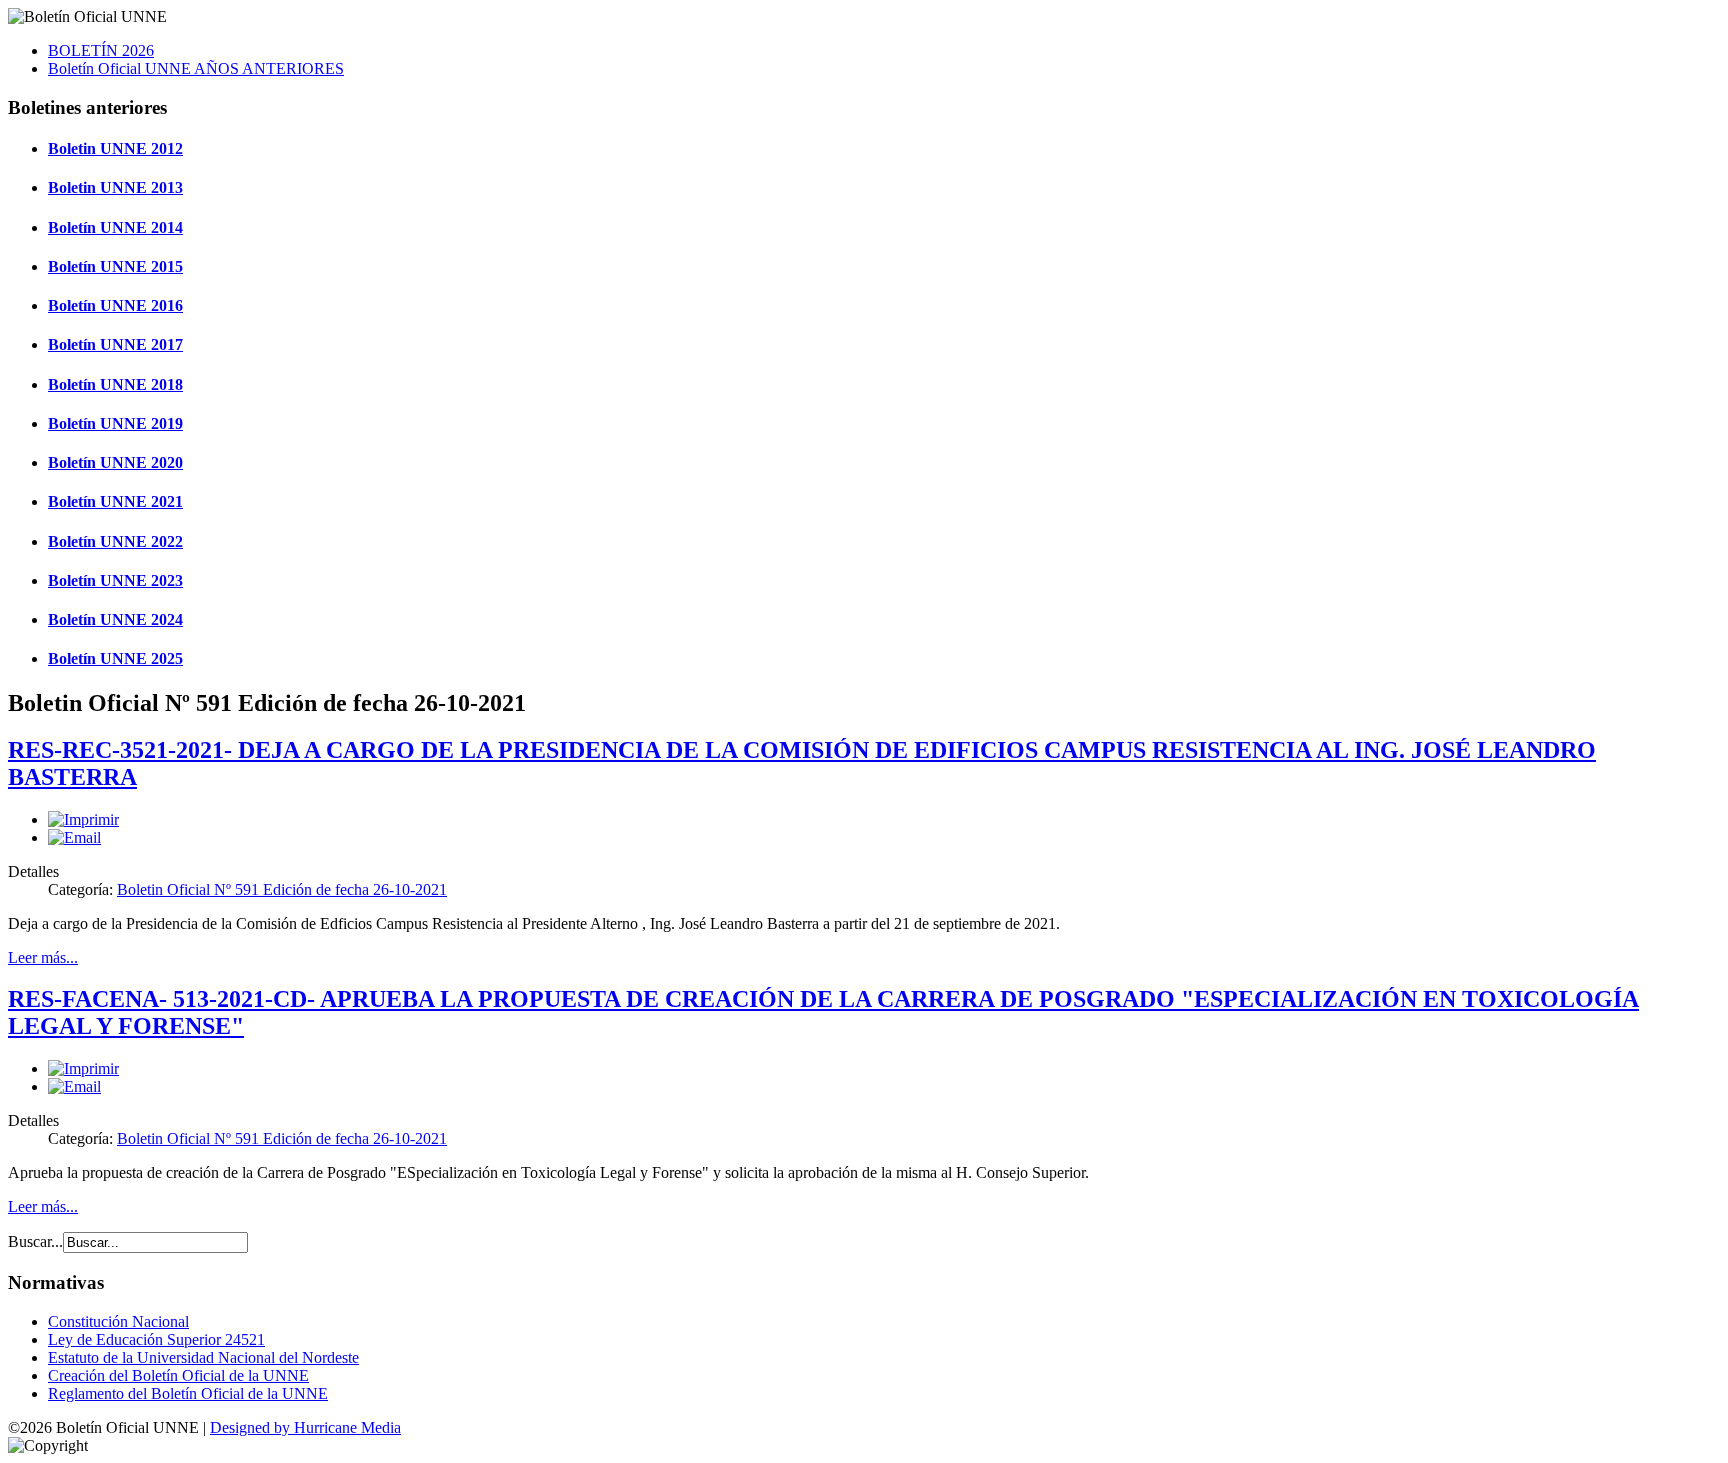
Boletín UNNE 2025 (115, 658)
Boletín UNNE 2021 (115, 501)
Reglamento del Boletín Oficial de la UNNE (188, 1393)
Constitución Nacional (118, 1321)
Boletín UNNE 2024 (115, 619)
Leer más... (43, 957)
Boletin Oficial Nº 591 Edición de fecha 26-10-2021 (282, 889)
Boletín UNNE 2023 (115, 580)
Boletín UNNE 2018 (115, 384)
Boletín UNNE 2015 (115, 266)
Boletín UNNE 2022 (115, 541)
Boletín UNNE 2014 (115, 227)
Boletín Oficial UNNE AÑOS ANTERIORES (196, 68)
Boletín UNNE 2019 (115, 423)
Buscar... (35, 1241)
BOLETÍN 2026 (101, 50)
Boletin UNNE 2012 (115, 148)
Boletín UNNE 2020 (115, 462)
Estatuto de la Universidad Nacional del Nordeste (203, 1357)
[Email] (74, 837)
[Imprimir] (83, 819)
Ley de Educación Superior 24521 (156, 1339)
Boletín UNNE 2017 (115, 344)
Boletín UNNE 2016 (115, 305)
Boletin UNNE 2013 (115, 187)
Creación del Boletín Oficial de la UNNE (178, 1375)
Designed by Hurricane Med (300, 1427)
